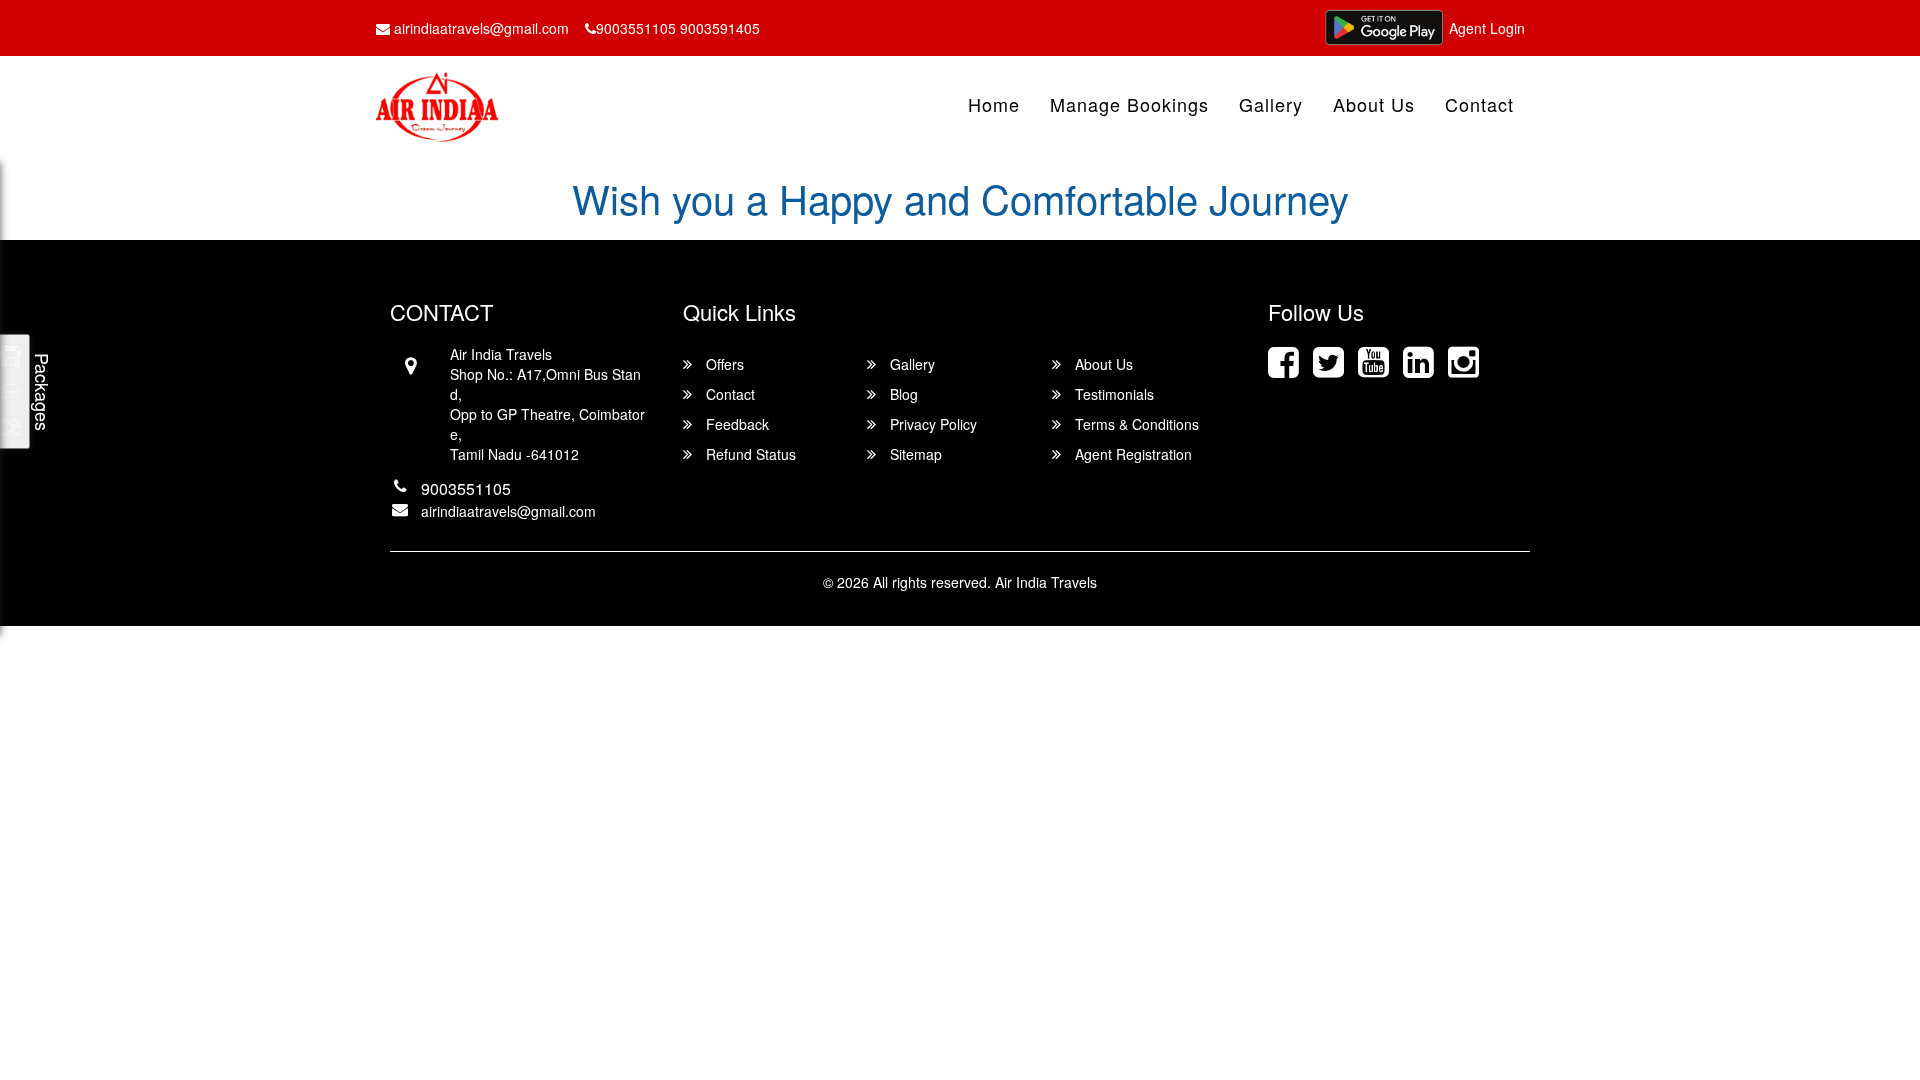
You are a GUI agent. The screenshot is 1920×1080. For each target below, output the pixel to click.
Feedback (735, 424)
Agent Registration (1131, 454)
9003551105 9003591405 (678, 28)
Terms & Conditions (1135, 424)
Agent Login (1487, 28)
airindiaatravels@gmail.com (479, 28)
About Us (1374, 104)
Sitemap (914, 454)
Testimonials (1112, 394)
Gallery (1271, 104)
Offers (723, 364)
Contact (1479, 104)
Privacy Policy (931, 424)
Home (994, 104)
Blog (902, 394)
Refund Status (749, 454)
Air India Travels (1046, 582)
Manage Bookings (1129, 104)
